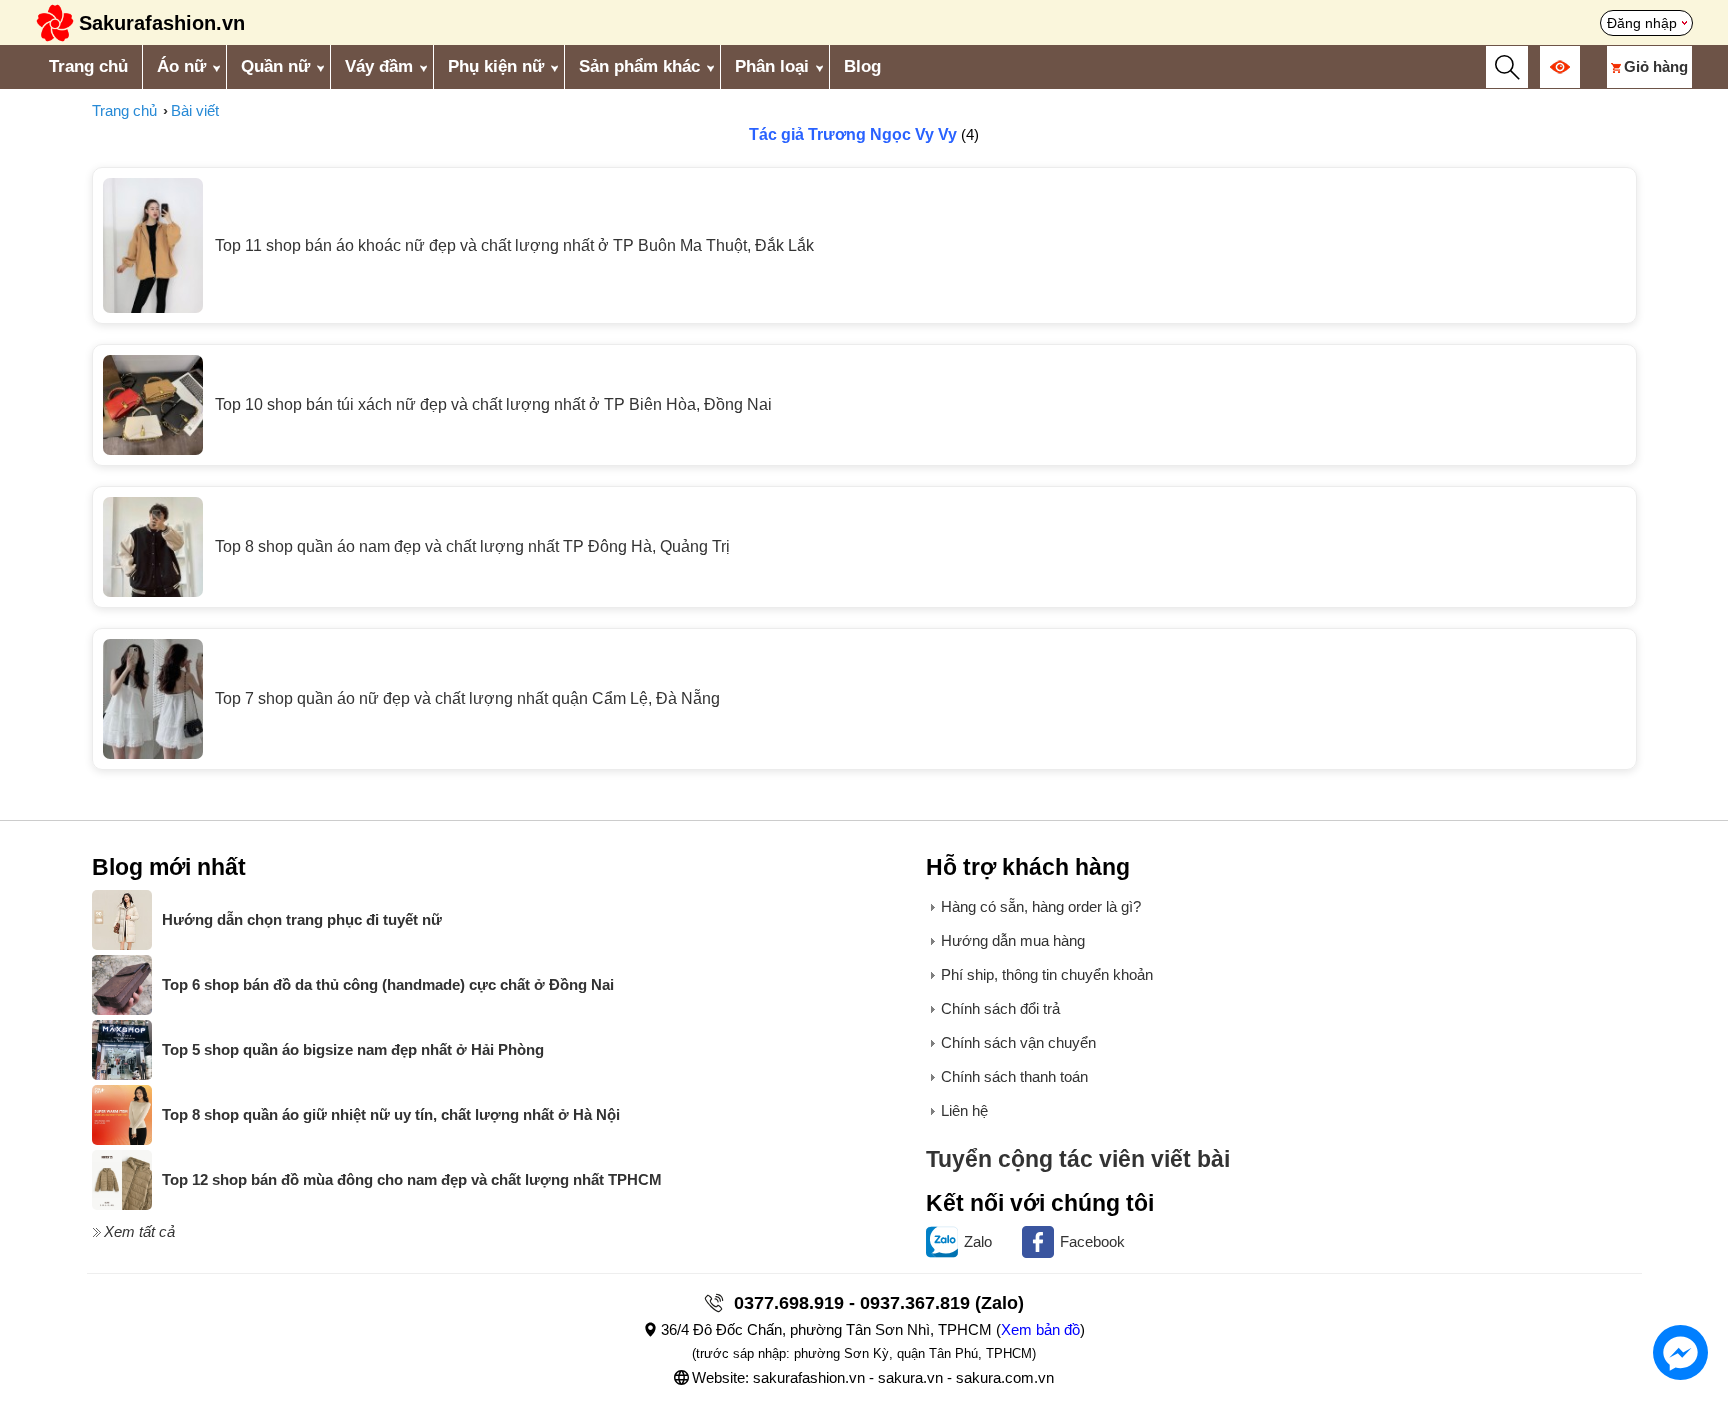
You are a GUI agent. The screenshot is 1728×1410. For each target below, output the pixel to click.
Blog (862, 66)
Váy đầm (379, 66)
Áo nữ (181, 66)
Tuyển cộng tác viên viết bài (1078, 1159)
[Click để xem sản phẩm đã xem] (1560, 67)
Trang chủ (88, 66)
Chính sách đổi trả (1000, 1008)
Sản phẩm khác (639, 66)
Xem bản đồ (1040, 1329)
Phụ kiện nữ (496, 66)
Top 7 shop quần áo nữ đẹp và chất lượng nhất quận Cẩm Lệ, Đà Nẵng (467, 698)
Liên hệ (964, 1110)
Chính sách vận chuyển (1018, 1042)
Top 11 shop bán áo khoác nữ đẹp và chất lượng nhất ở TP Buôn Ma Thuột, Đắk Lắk (514, 245)
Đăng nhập (1642, 23)
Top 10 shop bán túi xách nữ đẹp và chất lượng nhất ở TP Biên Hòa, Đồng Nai (493, 404)
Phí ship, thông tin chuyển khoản (1047, 974)
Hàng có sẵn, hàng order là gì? (1041, 906)
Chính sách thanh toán (1014, 1076)
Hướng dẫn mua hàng (1013, 940)
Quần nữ (275, 66)
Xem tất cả (139, 1231)
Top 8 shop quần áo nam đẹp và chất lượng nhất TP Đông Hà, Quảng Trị (472, 546)
